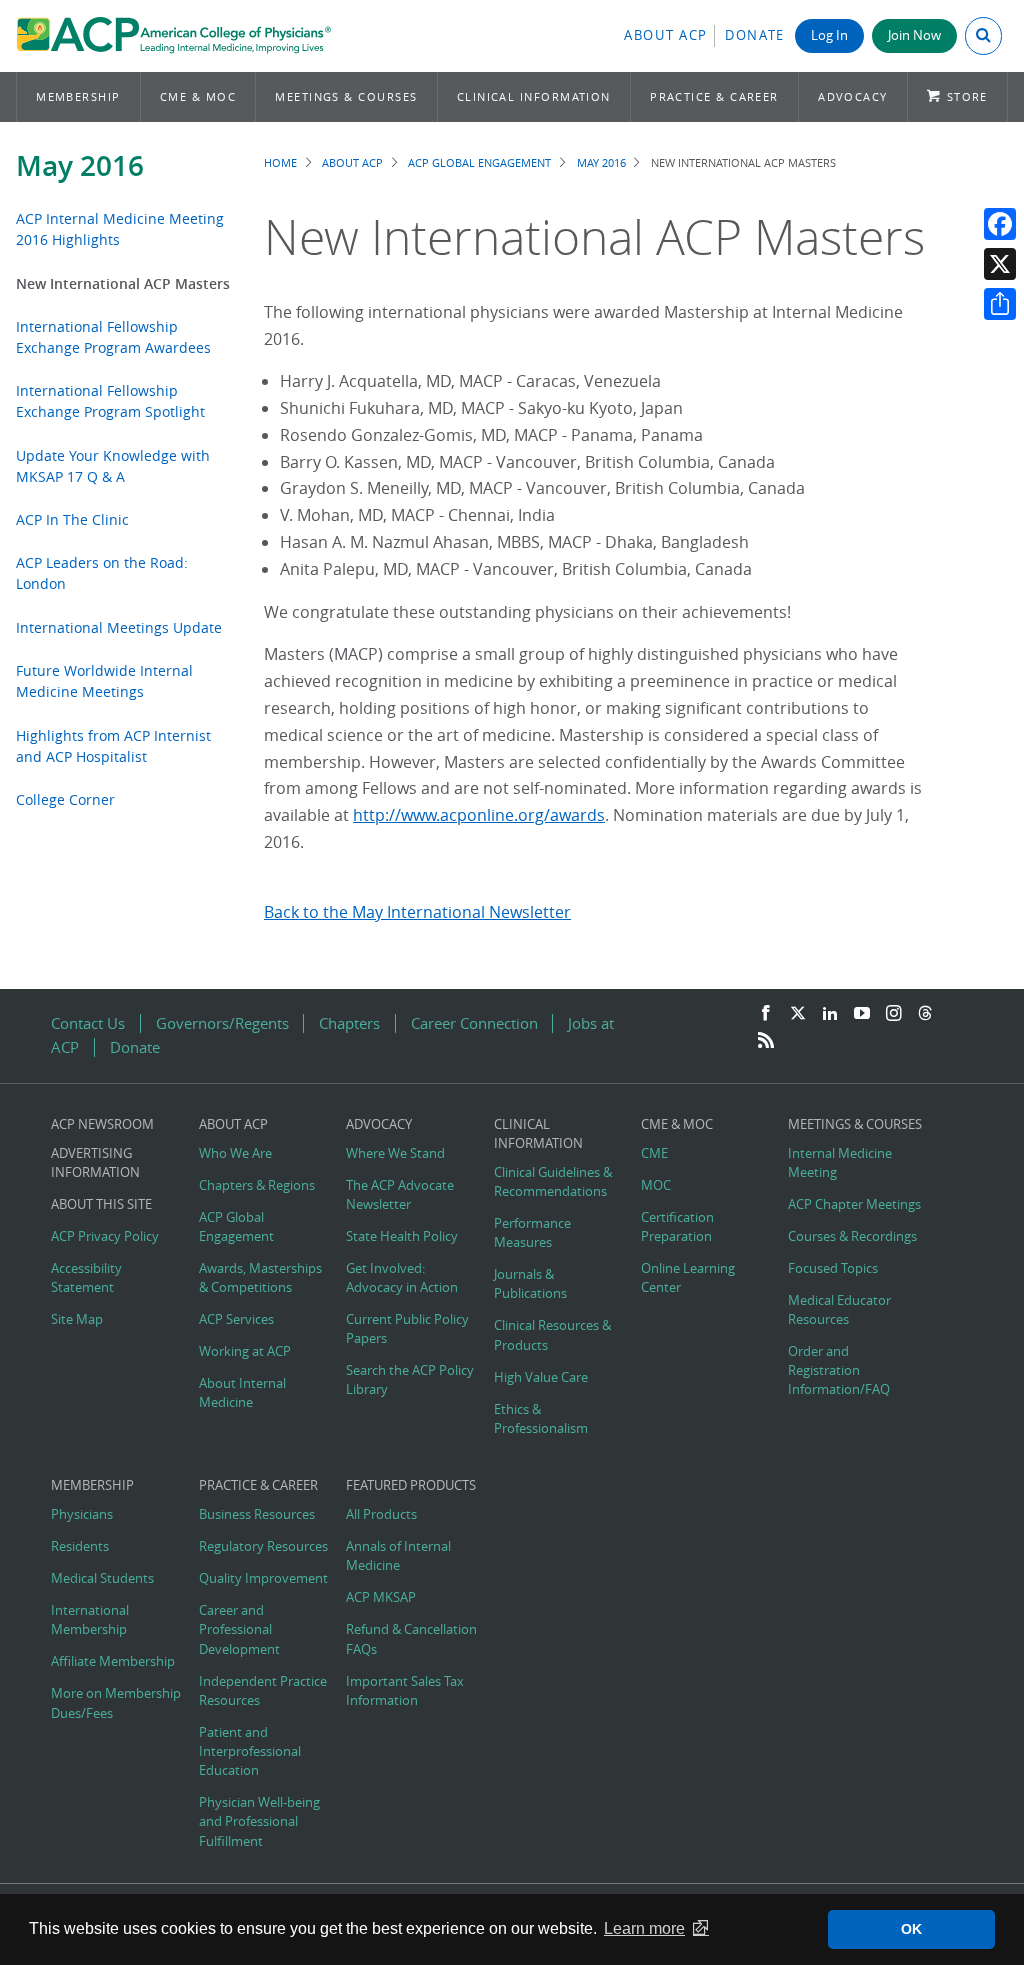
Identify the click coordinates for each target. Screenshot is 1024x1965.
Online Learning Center (688, 1278)
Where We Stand (395, 1153)
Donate (755, 35)
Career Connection (474, 1023)
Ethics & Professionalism (541, 1419)
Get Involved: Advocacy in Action (402, 1278)
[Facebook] (1000, 224)
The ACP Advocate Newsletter (400, 1195)
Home (280, 162)
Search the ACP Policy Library (410, 1380)
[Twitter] (798, 1014)
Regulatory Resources (263, 1546)
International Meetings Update (119, 627)
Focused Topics (833, 1268)
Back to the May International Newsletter (417, 912)
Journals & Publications (530, 1284)
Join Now (914, 35)
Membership (78, 96)
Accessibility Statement (86, 1278)
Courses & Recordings (852, 1236)
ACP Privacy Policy (105, 1236)
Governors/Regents (222, 1023)
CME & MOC (198, 96)
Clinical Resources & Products (552, 1335)
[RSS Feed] (766, 1041)
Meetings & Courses (346, 96)
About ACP (666, 35)
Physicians (82, 1514)
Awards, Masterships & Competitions (260, 1278)
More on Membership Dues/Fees (116, 1703)
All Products (381, 1514)
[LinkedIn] (830, 1014)
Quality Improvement (263, 1578)
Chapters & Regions (257, 1185)
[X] (1000, 264)
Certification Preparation (677, 1227)
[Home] (173, 36)
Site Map (77, 1319)
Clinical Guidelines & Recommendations (553, 1182)
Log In (829, 35)
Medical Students (102, 1578)
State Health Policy (402, 1236)
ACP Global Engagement (479, 162)
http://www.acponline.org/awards (479, 815)
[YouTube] (862, 1014)
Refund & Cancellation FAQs (411, 1639)
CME (654, 1153)
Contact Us (88, 1023)
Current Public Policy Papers (407, 1329)
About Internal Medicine (242, 1393)
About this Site (101, 1204)
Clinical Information (534, 96)
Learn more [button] (644, 1928)
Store (967, 96)
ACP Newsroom (102, 1124)
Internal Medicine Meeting (840, 1163)
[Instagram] (894, 1014)
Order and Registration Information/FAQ (839, 1370)
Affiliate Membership (113, 1661)
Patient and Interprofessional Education (250, 1751)
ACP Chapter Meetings (854, 1204)
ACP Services (236, 1319)
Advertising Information (95, 1163)
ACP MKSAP (381, 1597)
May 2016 (80, 165)
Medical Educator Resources (839, 1310)
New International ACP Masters (123, 283)
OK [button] (911, 1929)
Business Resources (257, 1514)
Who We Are (235, 1153)
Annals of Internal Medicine (398, 1556)
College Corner (65, 799)
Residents (80, 1546)
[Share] (1000, 304)
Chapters (349, 1023)
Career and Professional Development (239, 1629)
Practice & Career (714, 96)
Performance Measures (532, 1233)
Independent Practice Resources (263, 1691)
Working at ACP (245, 1351)
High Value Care (541, 1377)
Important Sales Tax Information (405, 1691)
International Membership (90, 1620)
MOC (656, 1185)
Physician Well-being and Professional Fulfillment (259, 1821)
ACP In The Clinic (72, 519)
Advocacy (853, 96)
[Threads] (925, 1014)
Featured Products (411, 1485)
